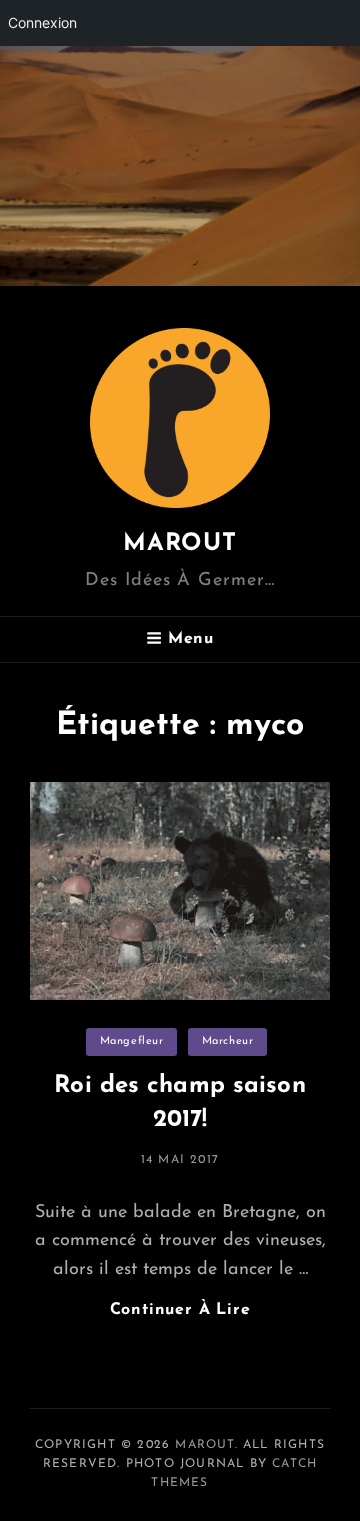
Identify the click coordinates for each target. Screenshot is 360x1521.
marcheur (227, 1041)
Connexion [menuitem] (42, 22)
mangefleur (132, 1041)
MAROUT (180, 544)
